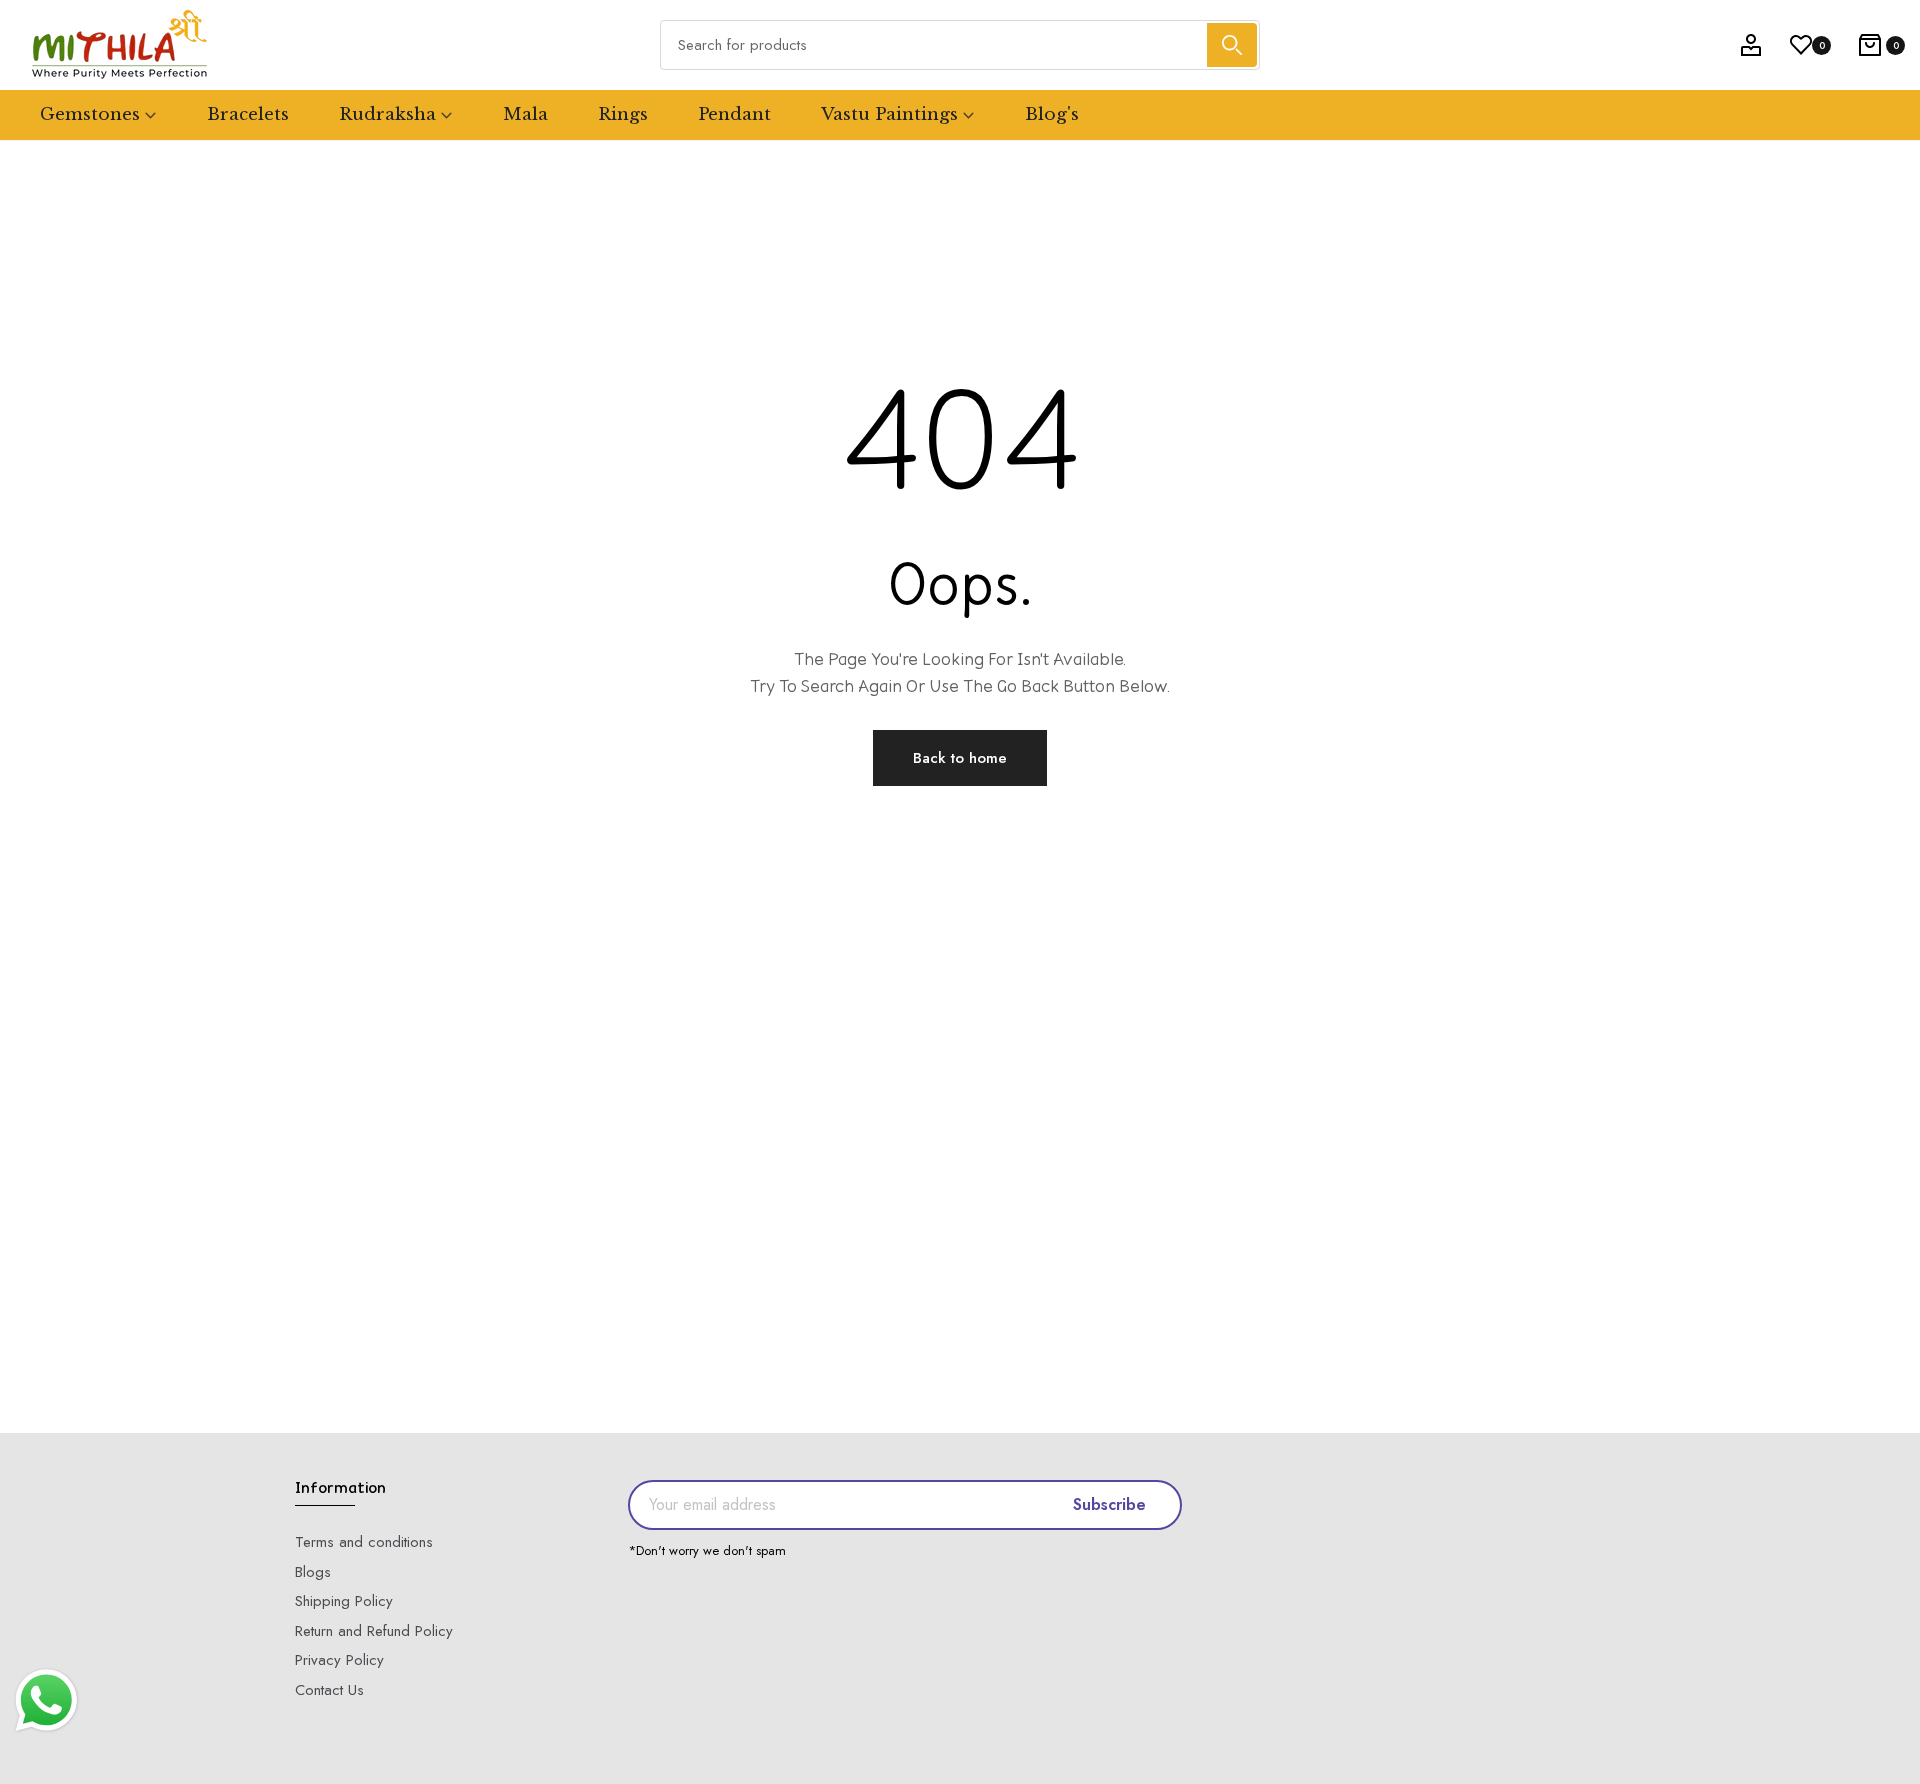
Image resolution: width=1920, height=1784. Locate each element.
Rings (623, 114)
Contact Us (329, 1690)
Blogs (313, 1572)
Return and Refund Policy (374, 1631)
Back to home (960, 758)
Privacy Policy (339, 1660)
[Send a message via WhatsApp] (46, 1700)
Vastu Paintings (889, 114)
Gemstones (90, 114)
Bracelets (248, 114)
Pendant (734, 114)
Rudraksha (387, 114)
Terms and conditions (364, 1542)
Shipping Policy (344, 1601)
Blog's (1052, 114)
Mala (525, 114)
